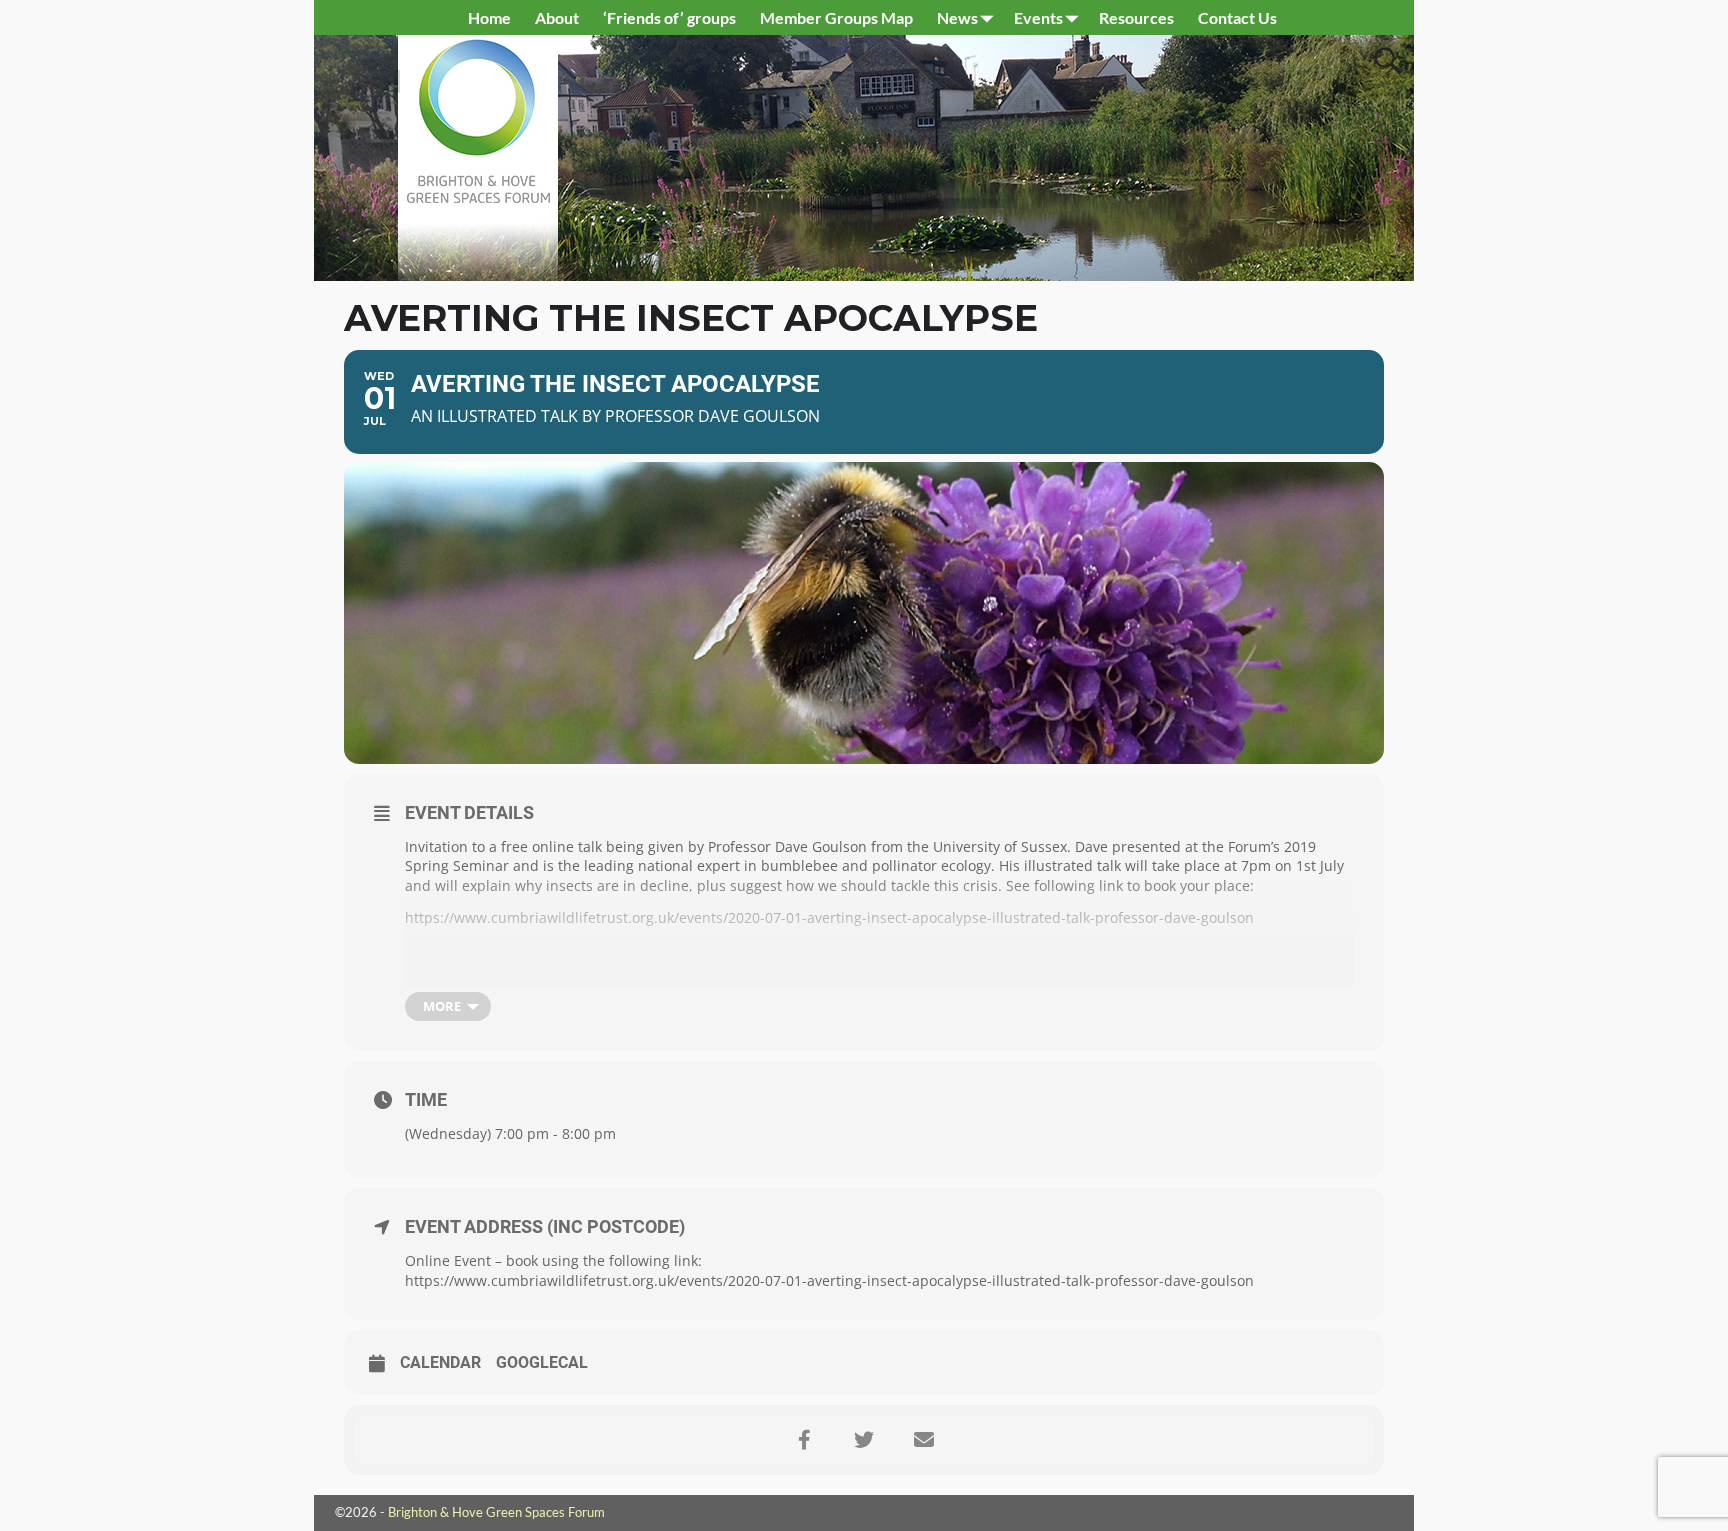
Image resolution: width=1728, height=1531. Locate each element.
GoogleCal (542, 1362)
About (557, 17)
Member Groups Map (836, 17)
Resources (1136, 17)
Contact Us (1237, 17)
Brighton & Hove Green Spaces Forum (496, 1512)
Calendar (440, 1362)
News (957, 17)
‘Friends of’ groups (669, 17)
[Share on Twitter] (864, 1440)
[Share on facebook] (804, 1440)
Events (1038, 17)
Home (489, 17)
